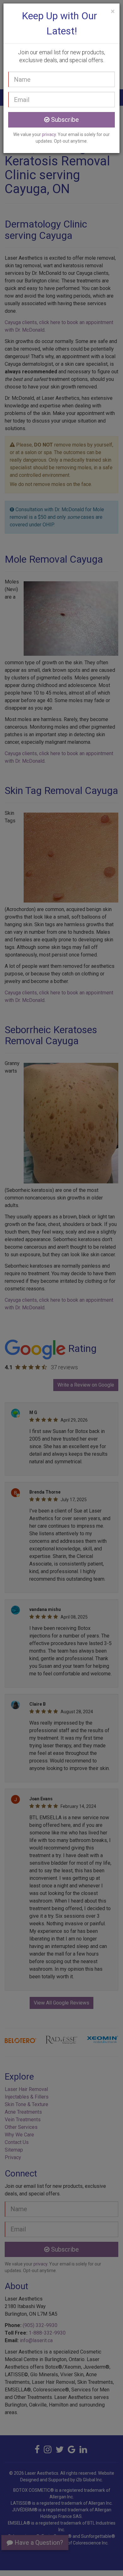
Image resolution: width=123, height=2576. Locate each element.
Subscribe (64, 120)
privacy (49, 134)
